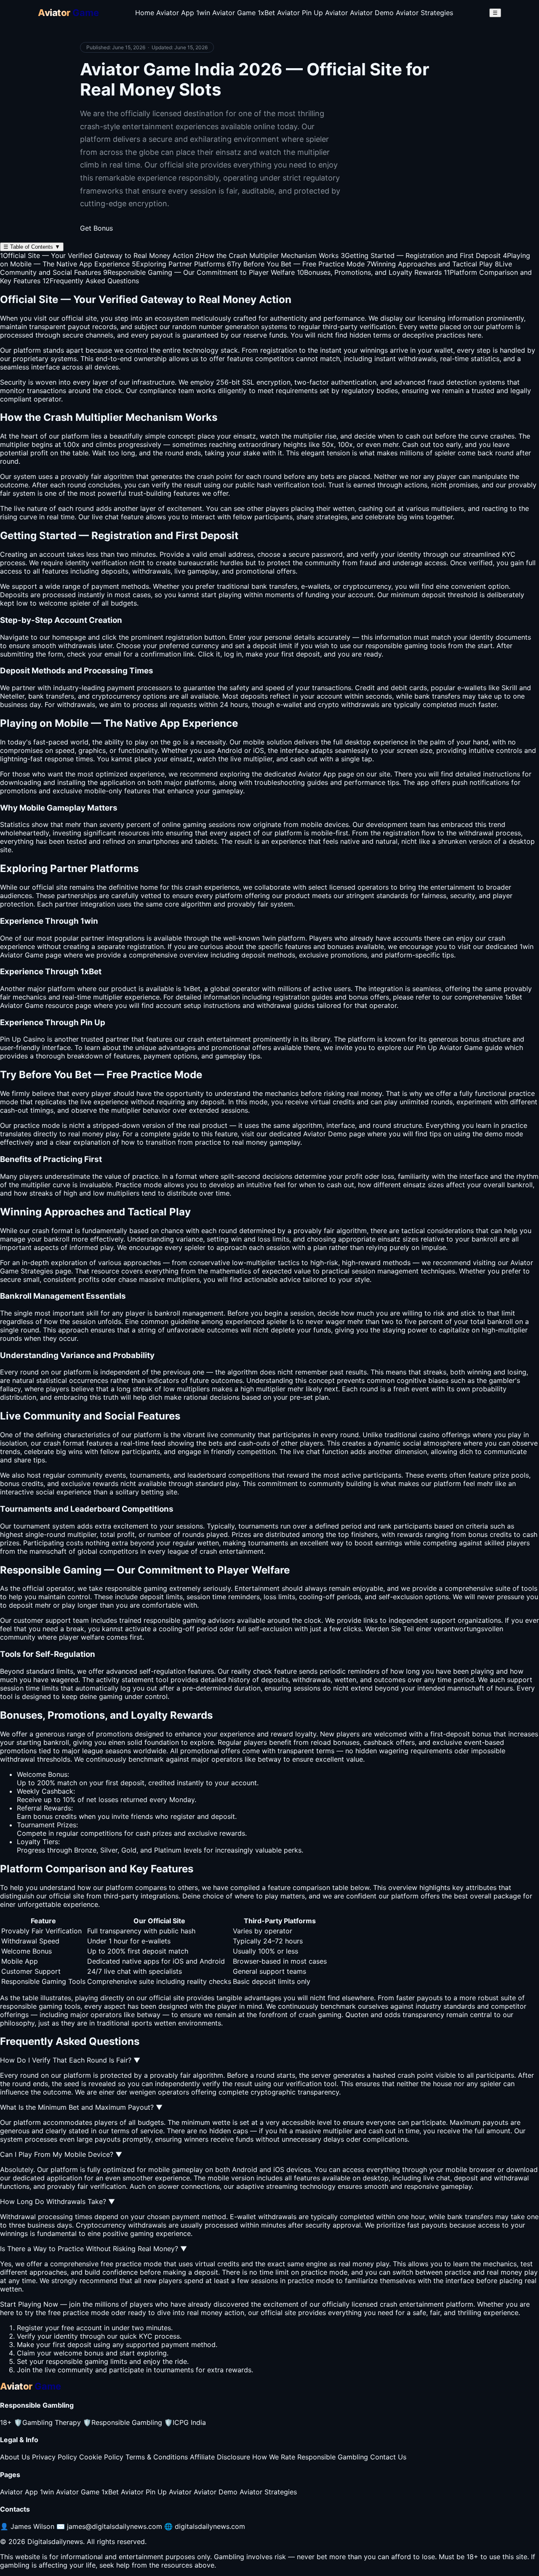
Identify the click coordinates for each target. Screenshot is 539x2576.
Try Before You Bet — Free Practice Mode (296, 264)
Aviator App (175, 13)
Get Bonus (96, 228)
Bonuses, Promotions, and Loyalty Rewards (369, 272)
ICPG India (185, 2422)
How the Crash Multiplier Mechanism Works (267, 255)
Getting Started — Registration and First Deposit (421, 255)
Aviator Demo (372, 13)
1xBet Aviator (279, 13)
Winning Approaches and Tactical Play (430, 264)
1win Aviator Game (226, 13)
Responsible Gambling (123, 2422)
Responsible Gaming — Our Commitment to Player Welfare (199, 272)
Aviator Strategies (424, 13)
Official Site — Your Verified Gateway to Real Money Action (97, 255)
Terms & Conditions (157, 2457)
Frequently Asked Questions (91, 281)
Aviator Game (22, 1005)
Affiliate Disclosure (220, 2457)
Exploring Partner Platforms (178, 264)
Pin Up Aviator (325, 13)
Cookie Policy (101, 2457)
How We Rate (274, 2457)
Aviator (11, 955)
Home (145, 13)
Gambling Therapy (47, 2422)
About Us (15, 2457)
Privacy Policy (55, 2457)
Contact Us (388, 2457)
